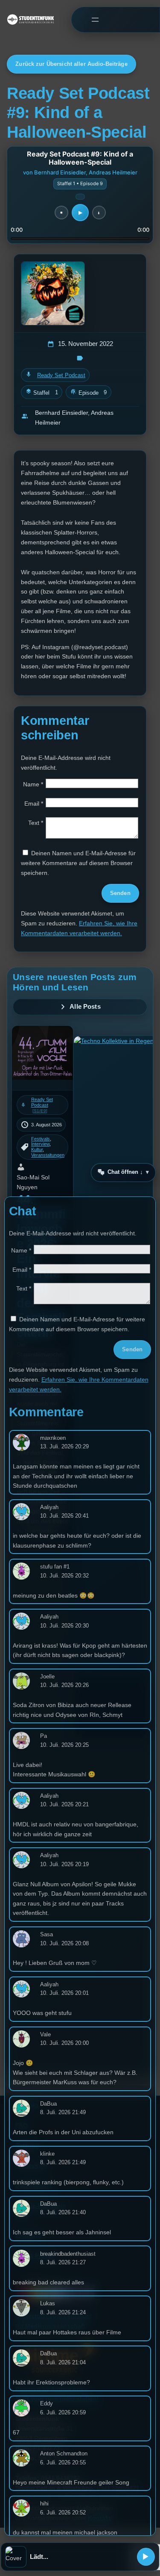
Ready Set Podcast (61, 375)
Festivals (41, 1139)
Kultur (37, 1149)
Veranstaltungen (48, 1155)
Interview (40, 1144)
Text (36, 823)
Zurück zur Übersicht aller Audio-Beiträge (71, 64)
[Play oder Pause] (146, 2557)
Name (33, 784)
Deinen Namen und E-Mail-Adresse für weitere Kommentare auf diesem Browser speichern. (78, 863)
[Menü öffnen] (95, 19)
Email (34, 804)
